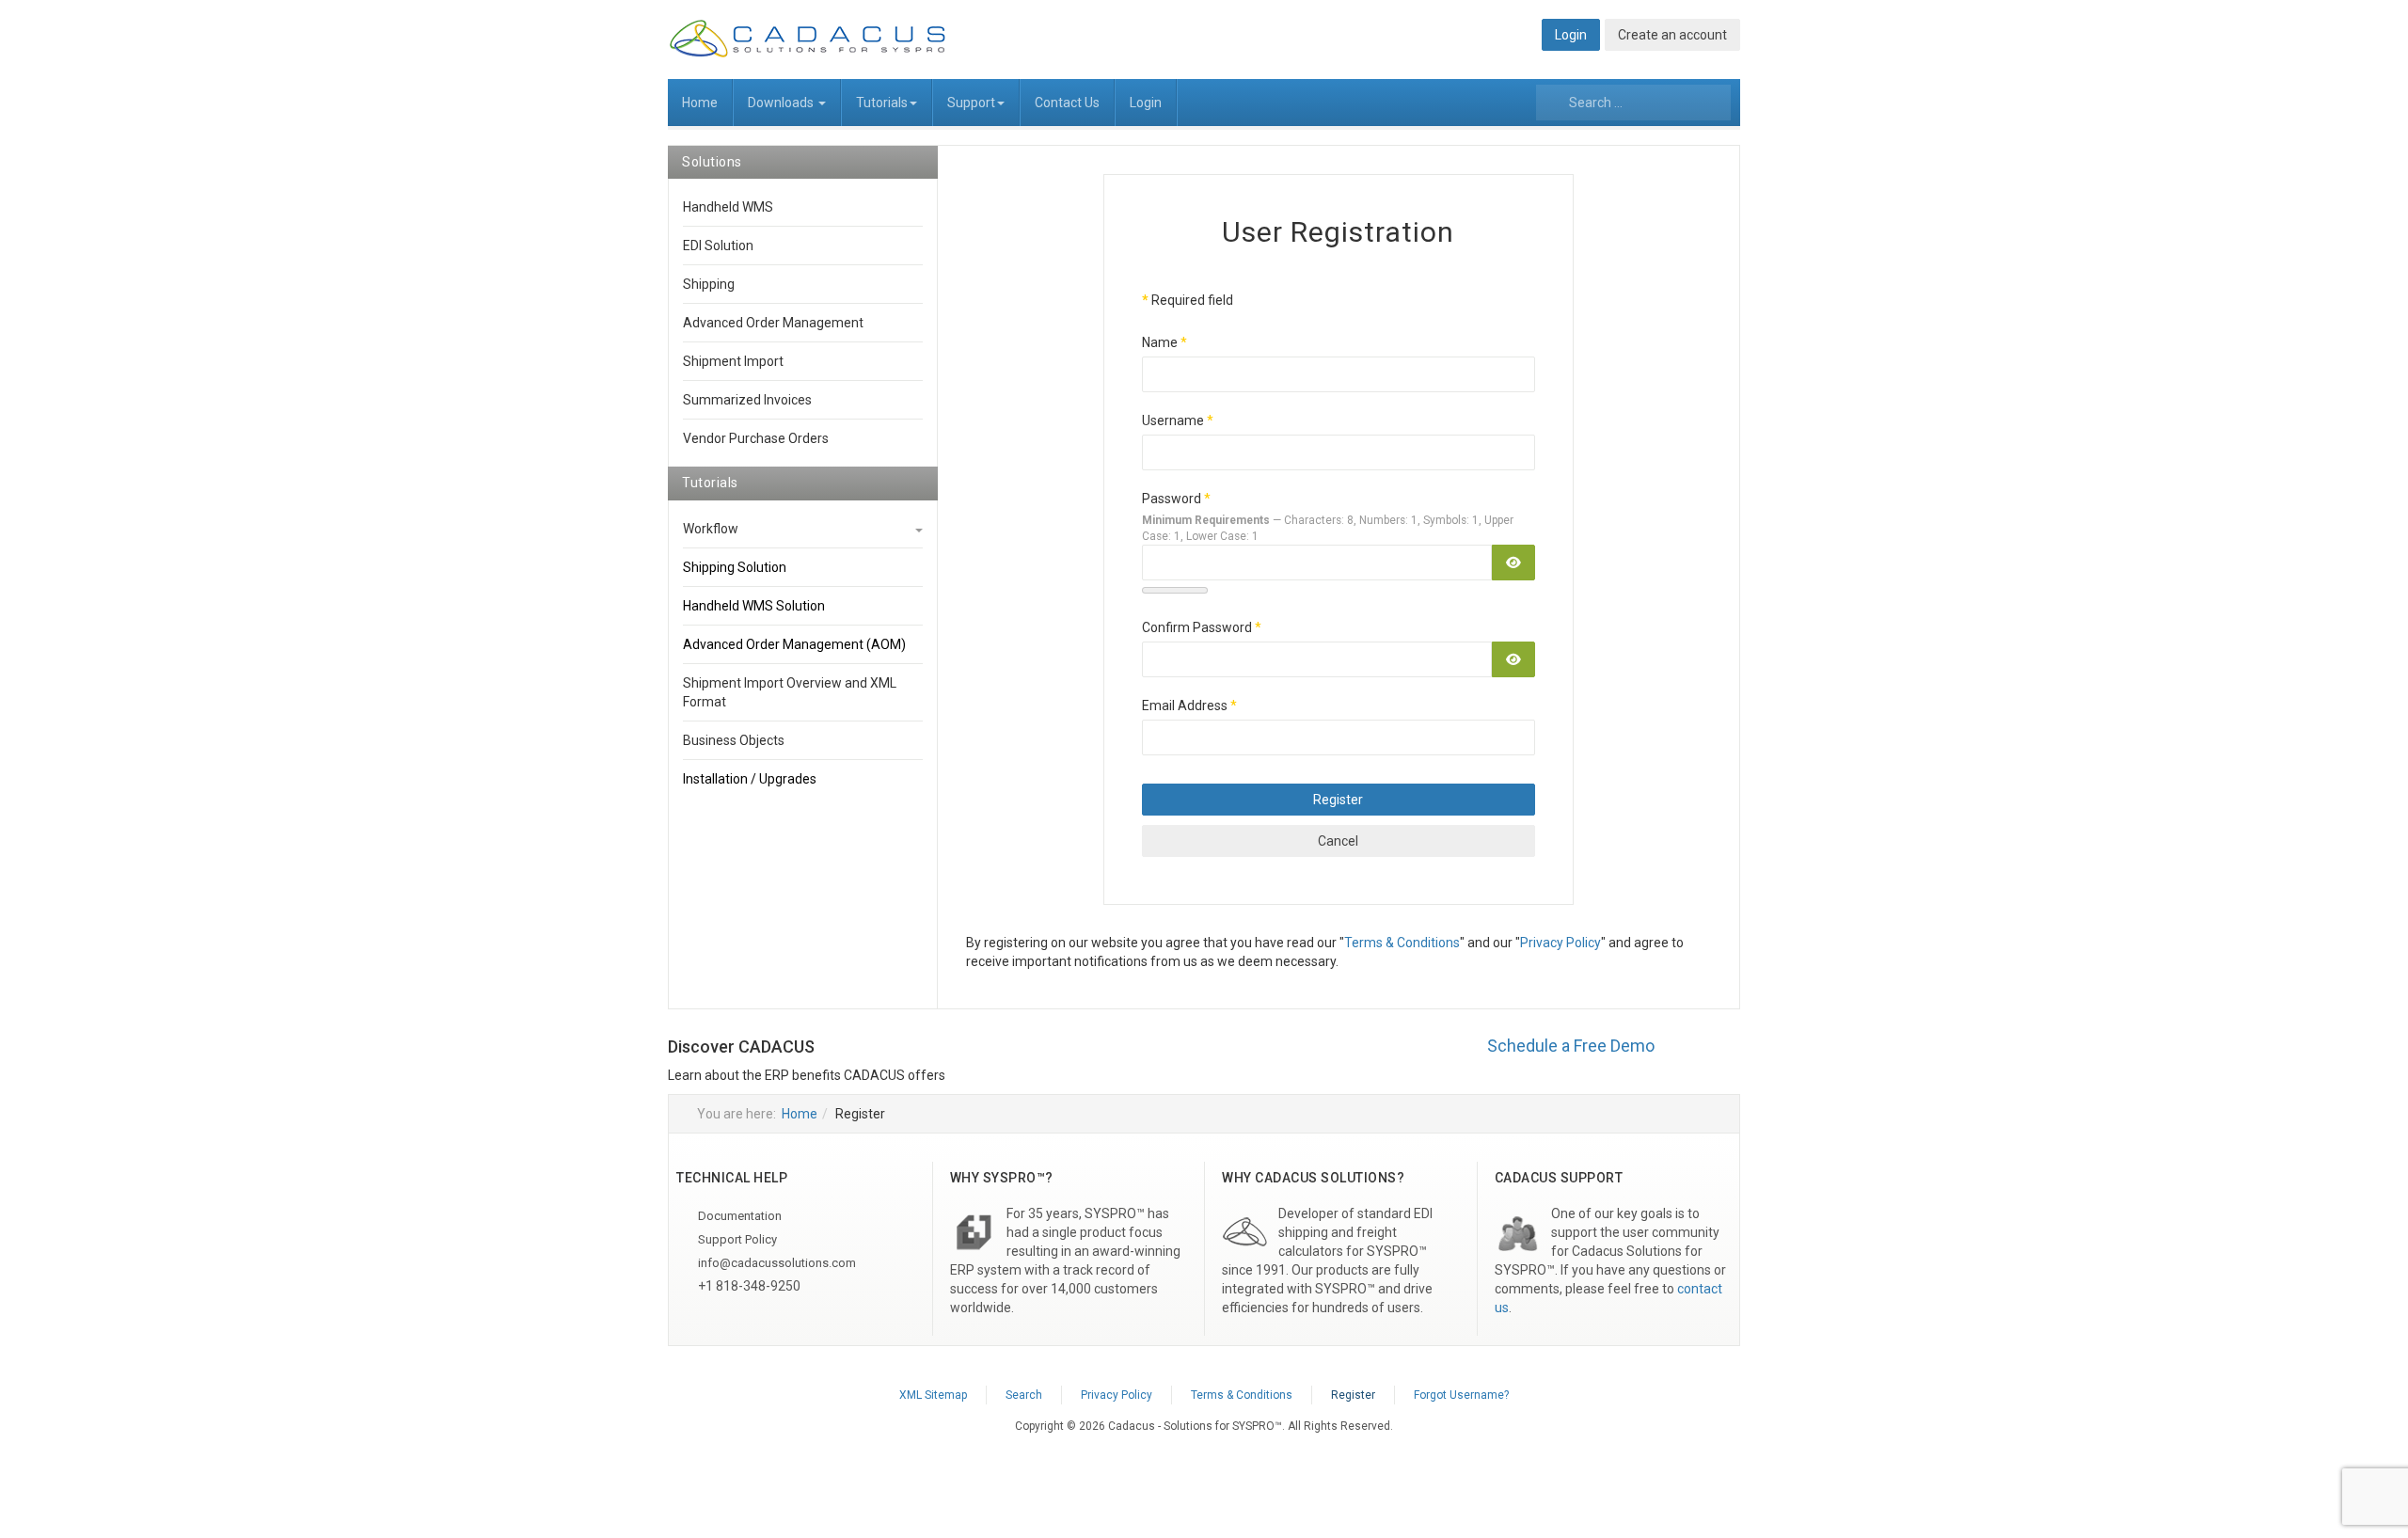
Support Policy (736, 1239)
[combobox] (1633, 103)
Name (1164, 342)
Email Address (1189, 706)
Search (1024, 1395)
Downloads (782, 103)
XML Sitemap (933, 1395)
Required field (1188, 300)
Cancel (1338, 841)
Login (1146, 103)
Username (1178, 420)
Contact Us (1067, 103)
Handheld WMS (728, 207)
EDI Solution (718, 246)
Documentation (738, 1216)
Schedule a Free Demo (1571, 1046)
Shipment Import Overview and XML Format (790, 692)
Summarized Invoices (747, 400)
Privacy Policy (1560, 943)
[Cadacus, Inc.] (809, 39)
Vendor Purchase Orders (756, 438)
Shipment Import (733, 361)
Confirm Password (1202, 627)
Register (1338, 800)
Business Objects (734, 740)
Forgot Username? (1461, 1395)
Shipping (709, 284)
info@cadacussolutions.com (776, 1263)
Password (1176, 499)
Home (700, 103)
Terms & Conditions (1402, 943)
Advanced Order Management (773, 323)
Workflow (711, 529)
